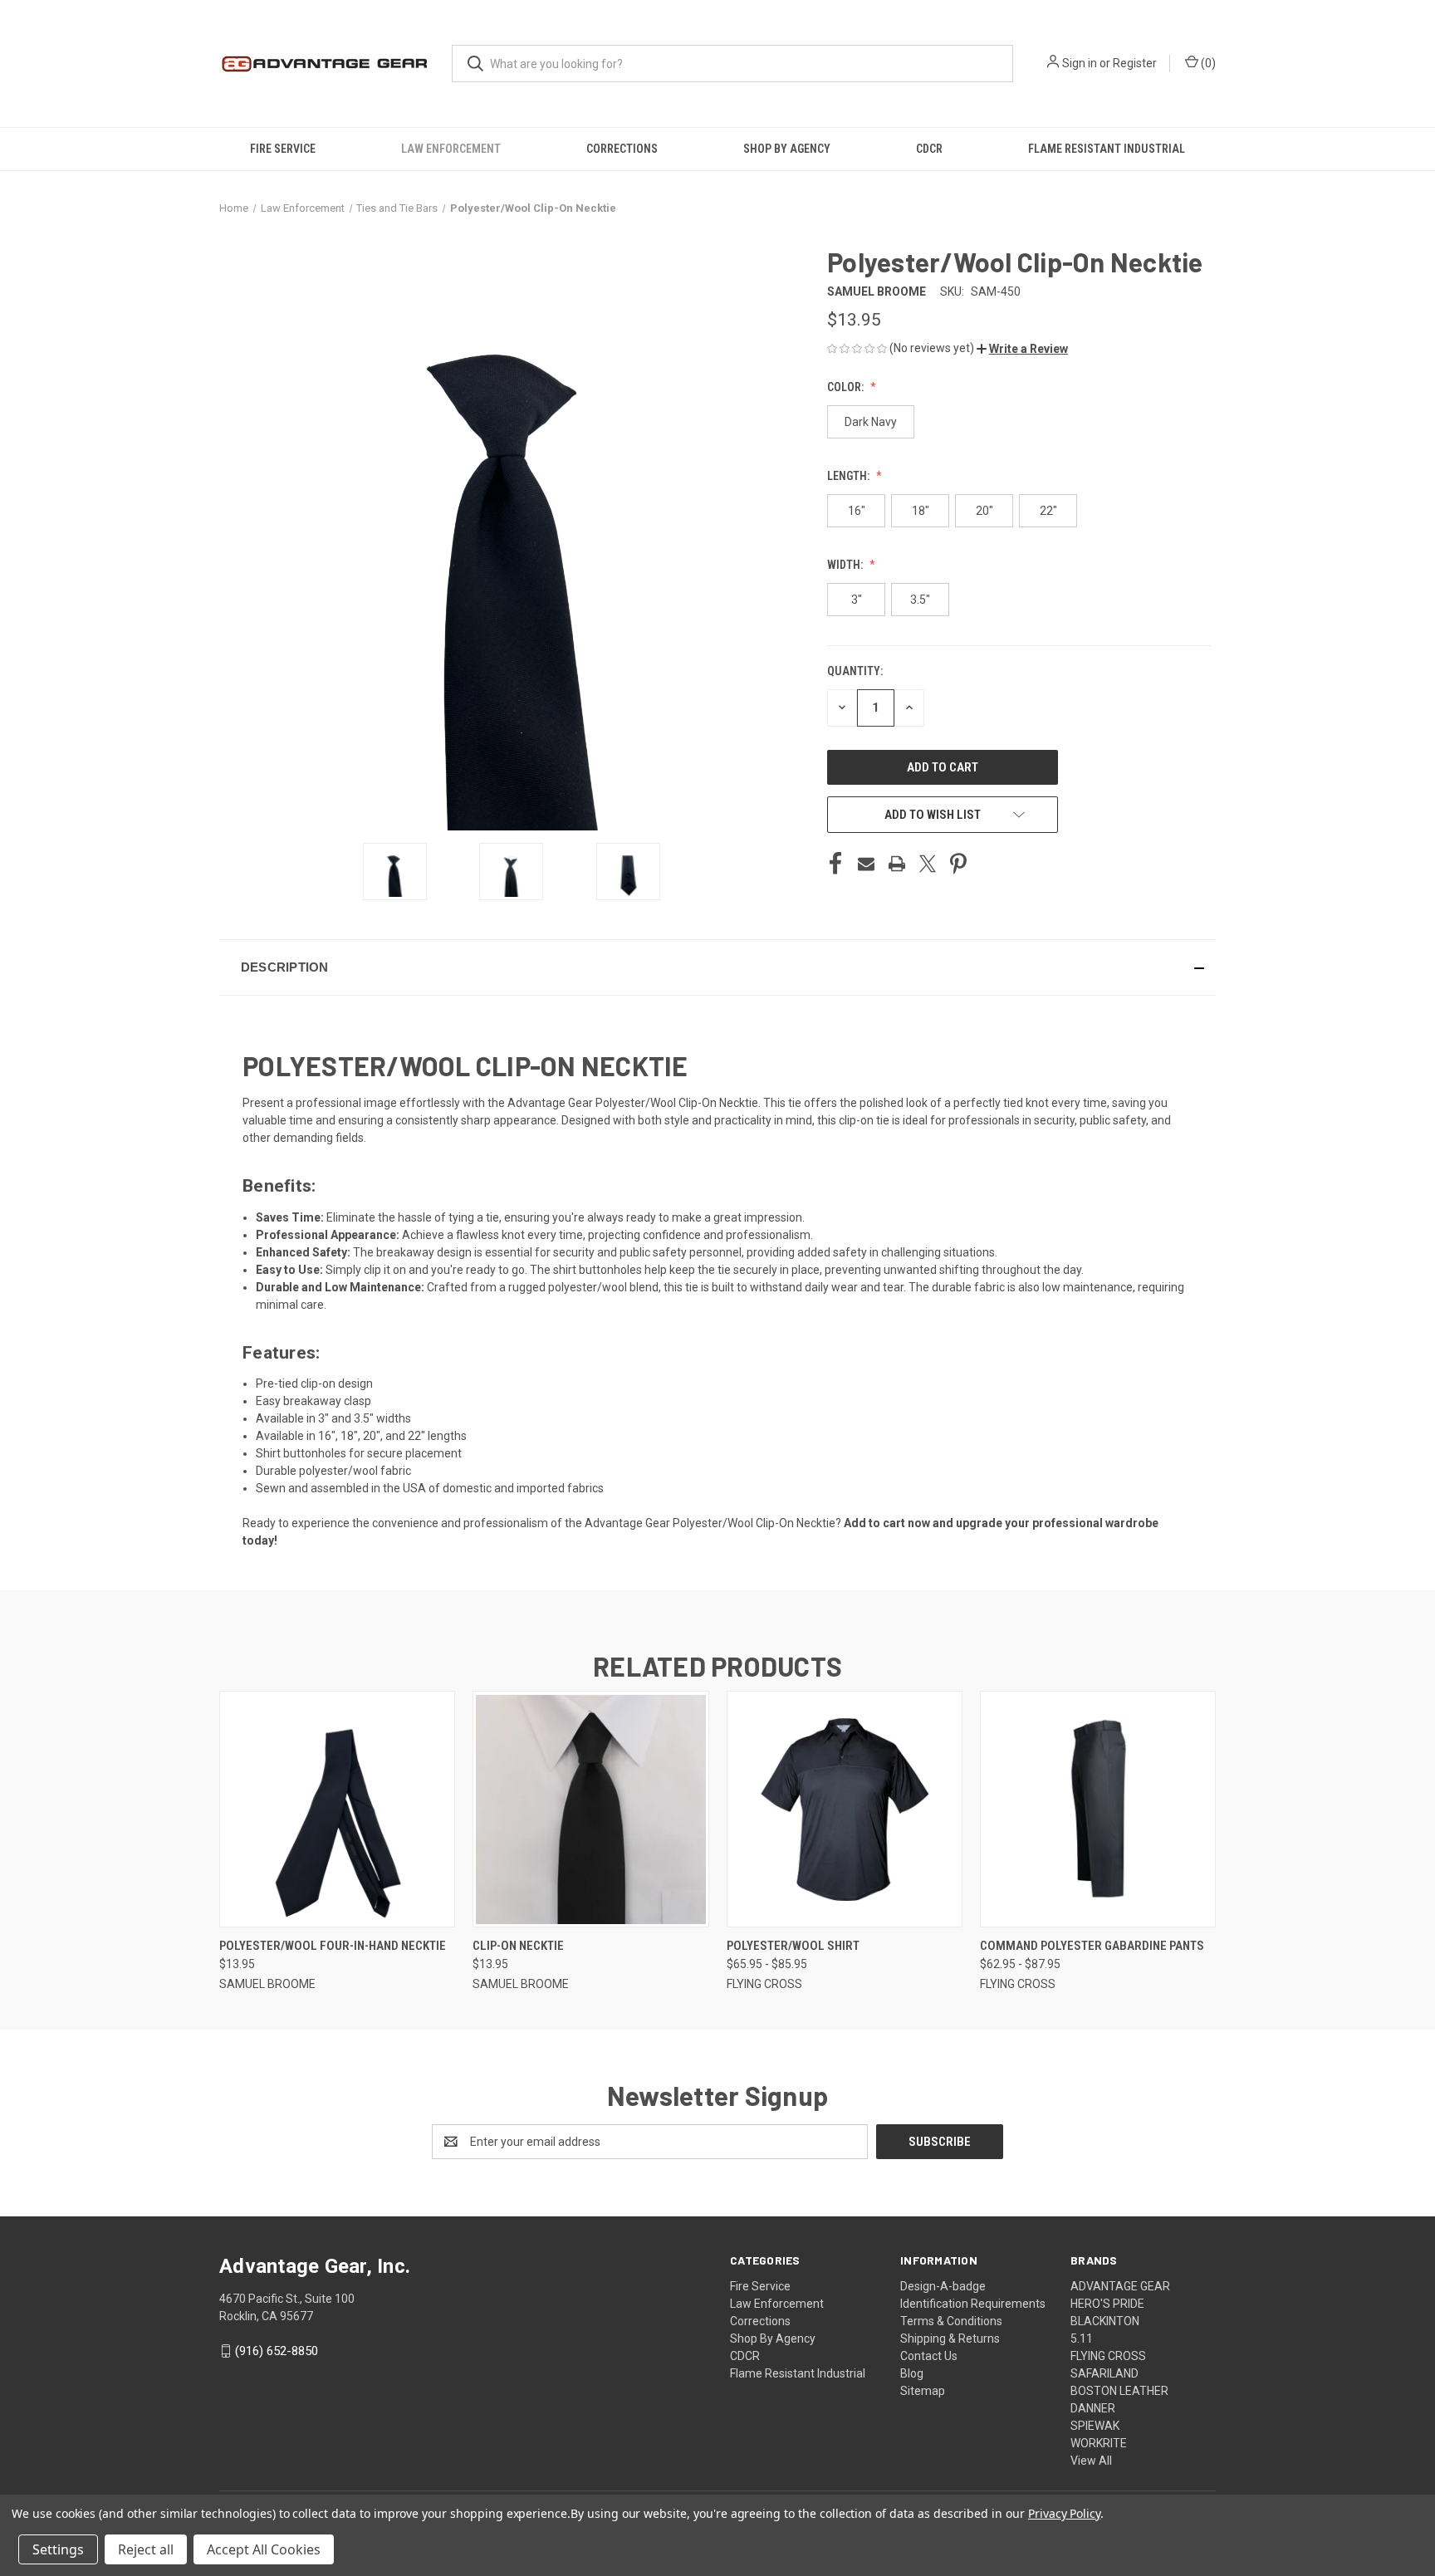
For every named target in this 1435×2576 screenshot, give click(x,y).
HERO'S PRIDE (1107, 2304)
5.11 (1082, 2338)
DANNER (1093, 2408)
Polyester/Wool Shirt (793, 1946)
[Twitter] (928, 864)
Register (1135, 63)
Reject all (146, 2549)
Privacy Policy (1064, 2513)
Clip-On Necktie (518, 1946)
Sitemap (923, 2391)
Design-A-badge (943, 2286)
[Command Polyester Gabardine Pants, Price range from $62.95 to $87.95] (1098, 1809)
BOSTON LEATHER (1119, 2391)
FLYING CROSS (1108, 2356)
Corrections (622, 149)
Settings (58, 2549)
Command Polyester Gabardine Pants (1092, 1946)
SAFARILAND (1104, 2373)
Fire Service (283, 149)
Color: (847, 387)
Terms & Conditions (951, 2321)
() (1207, 63)
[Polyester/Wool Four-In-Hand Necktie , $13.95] (337, 1809)
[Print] (897, 864)
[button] (1022, 349)
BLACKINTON (1105, 2321)
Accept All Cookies (264, 2549)
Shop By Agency (787, 149)
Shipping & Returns (950, 2338)
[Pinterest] (958, 864)
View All (1091, 2461)
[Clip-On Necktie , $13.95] (590, 1809)
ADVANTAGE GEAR (1120, 2286)
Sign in (1080, 63)
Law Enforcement (451, 149)
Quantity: (855, 671)
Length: (850, 476)
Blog (912, 2373)
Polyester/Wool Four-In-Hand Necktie (333, 1946)
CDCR (929, 149)
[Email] (866, 864)
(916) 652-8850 (277, 2351)
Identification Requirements (973, 2304)
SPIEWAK (1095, 2426)
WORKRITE (1099, 2443)
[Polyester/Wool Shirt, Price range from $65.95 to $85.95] (845, 1809)
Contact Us (929, 2356)
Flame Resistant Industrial (1107, 149)
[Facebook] (835, 864)
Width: (846, 565)
